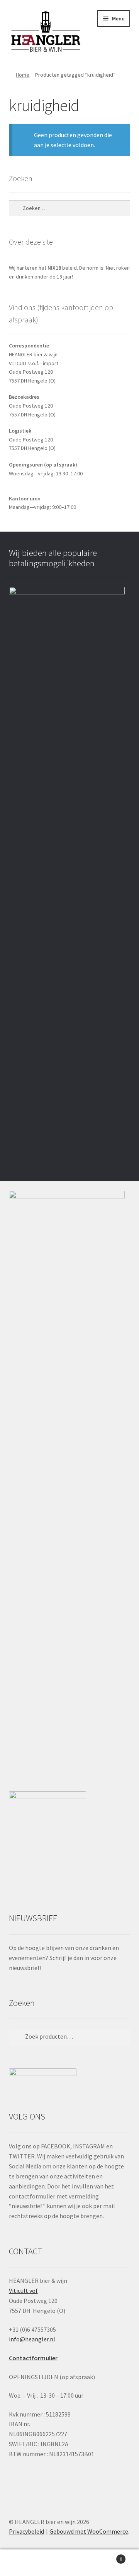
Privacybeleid (26, 2531)
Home (23, 75)
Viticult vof (23, 2291)
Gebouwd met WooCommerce (89, 2531)
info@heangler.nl (32, 2339)
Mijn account (23, 2563)
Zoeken (69, 2563)
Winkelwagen (107, 2556)
